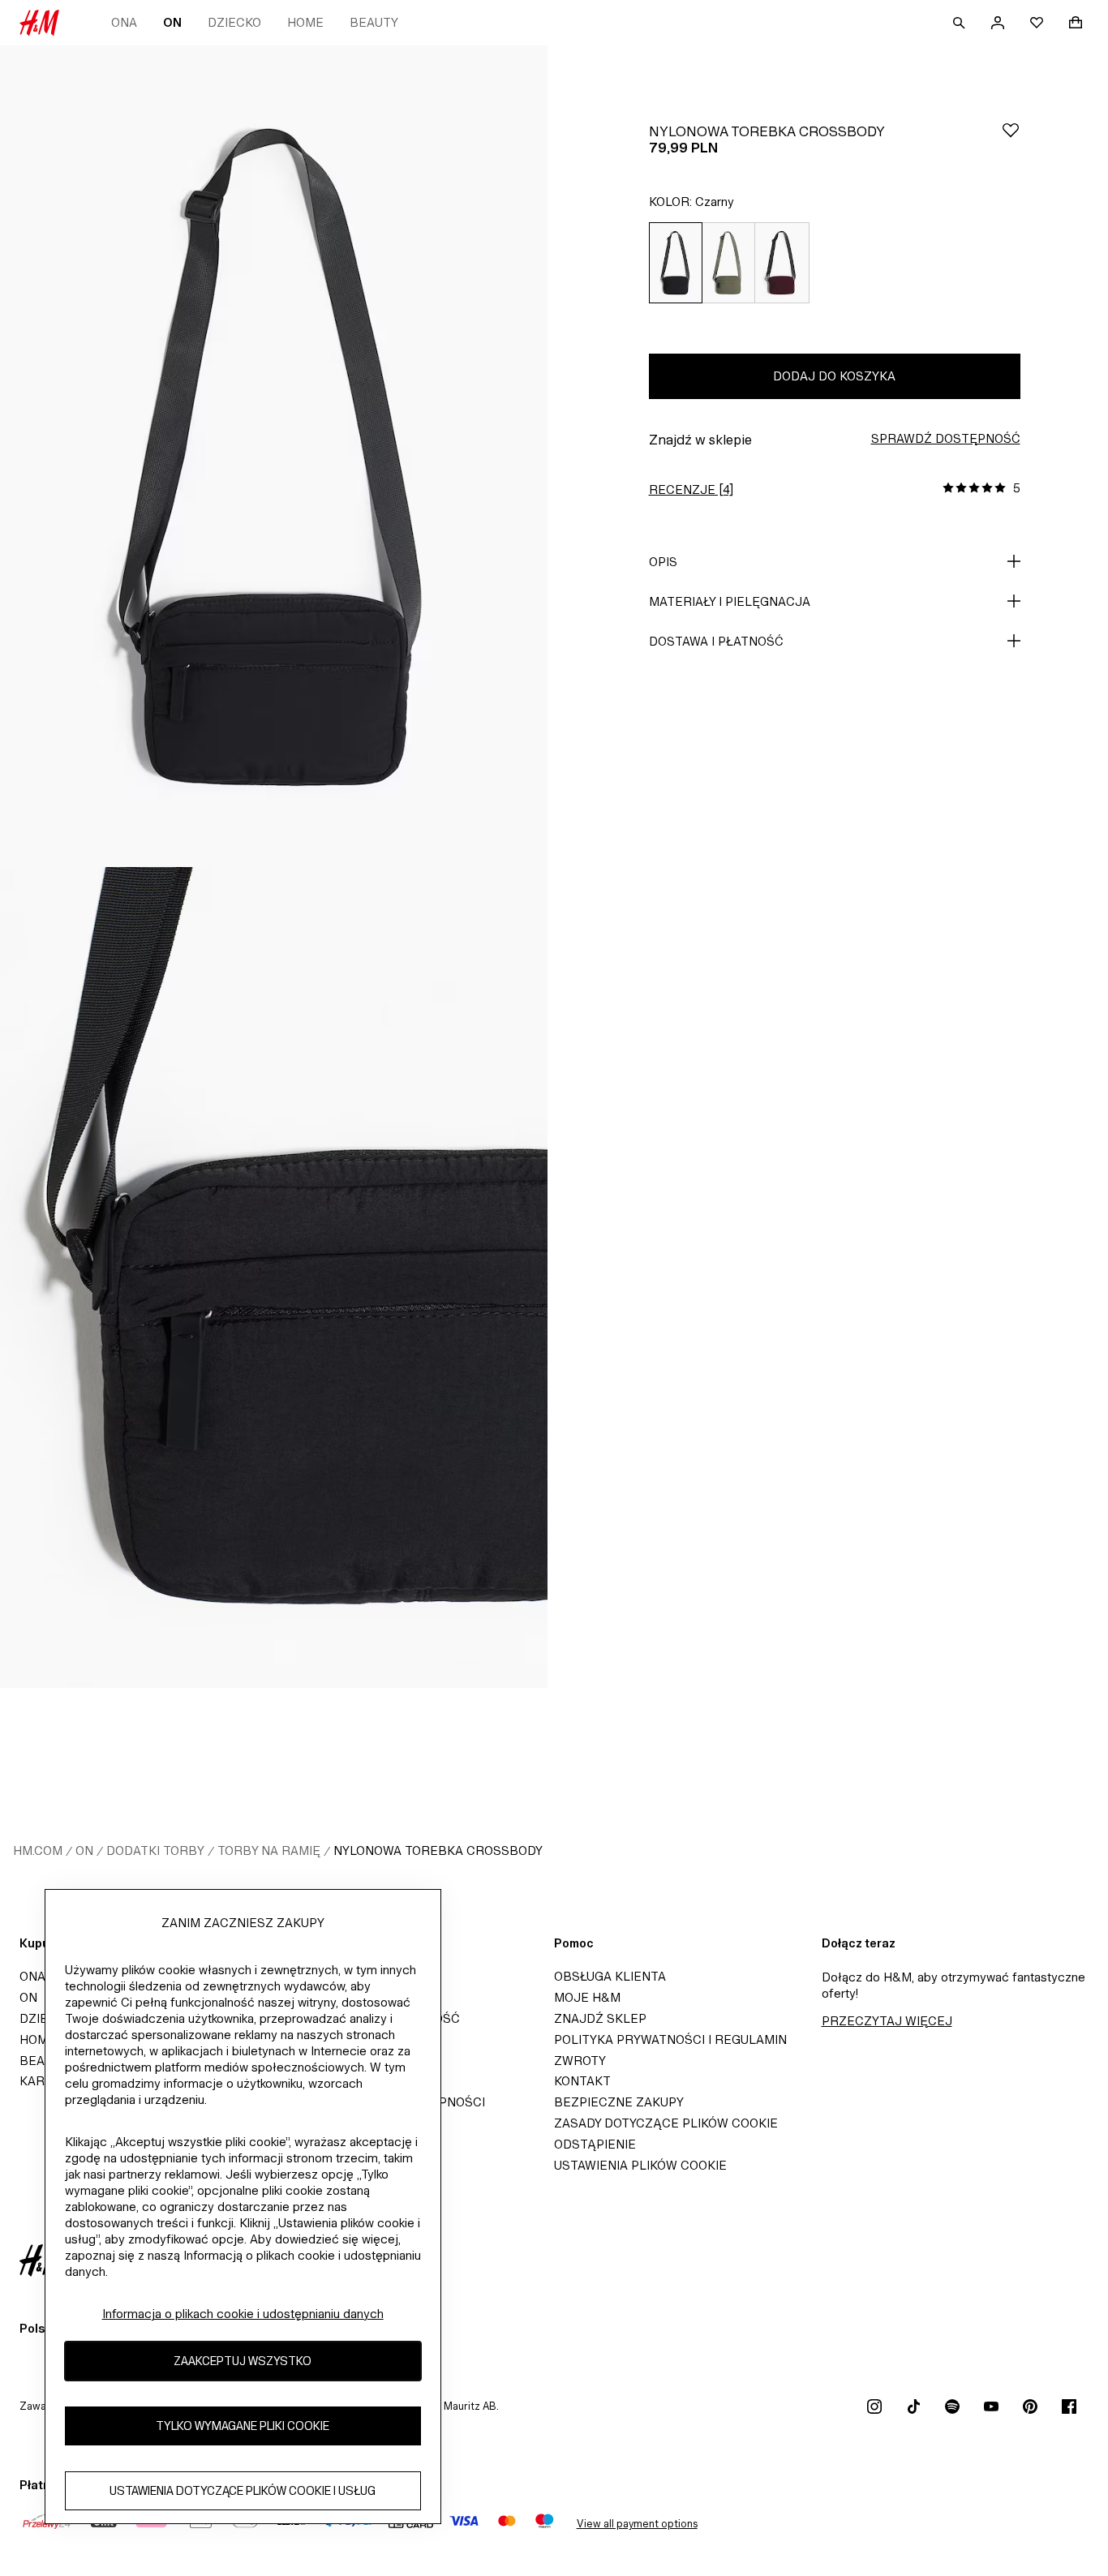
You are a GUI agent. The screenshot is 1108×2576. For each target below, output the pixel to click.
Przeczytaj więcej (887, 2021)
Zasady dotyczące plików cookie (666, 2123)
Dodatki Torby (155, 1850)
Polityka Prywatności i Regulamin (670, 2039)
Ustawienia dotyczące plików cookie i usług (243, 2491)
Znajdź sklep (600, 2018)
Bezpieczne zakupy (619, 2102)
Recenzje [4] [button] (691, 489)
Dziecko (234, 22)
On (172, 22)
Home (305, 22)
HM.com (38, 1850)
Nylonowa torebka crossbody (438, 1850)
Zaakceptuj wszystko (243, 2361)
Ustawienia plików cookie (640, 2165)
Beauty (374, 22)
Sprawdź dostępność (946, 438)
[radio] (675, 263)
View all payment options (637, 2524)
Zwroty (580, 2061)
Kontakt (582, 2081)
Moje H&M (587, 1997)
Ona (124, 22)
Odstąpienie (595, 2144)
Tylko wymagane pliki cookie (243, 2426)
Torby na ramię (269, 1850)
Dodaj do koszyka (834, 376)
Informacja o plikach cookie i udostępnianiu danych (243, 2314)
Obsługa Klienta (610, 1976)
